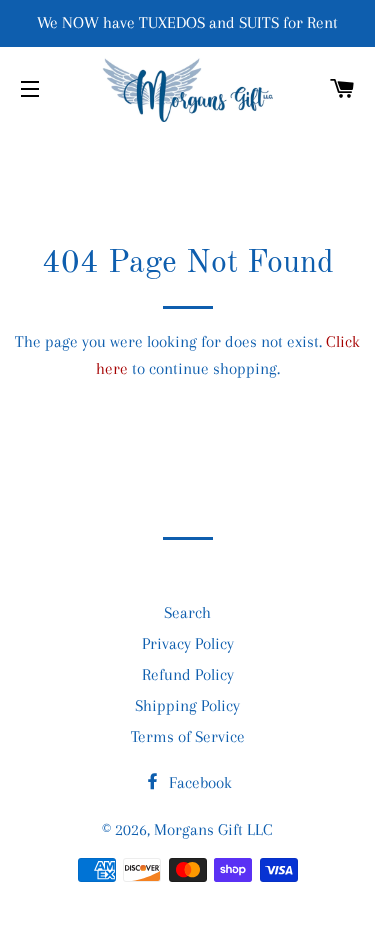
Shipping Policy (187, 705)
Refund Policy (188, 674)
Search (187, 612)
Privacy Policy (188, 643)
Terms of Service (188, 736)
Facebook (198, 782)
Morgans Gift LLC (213, 829)
